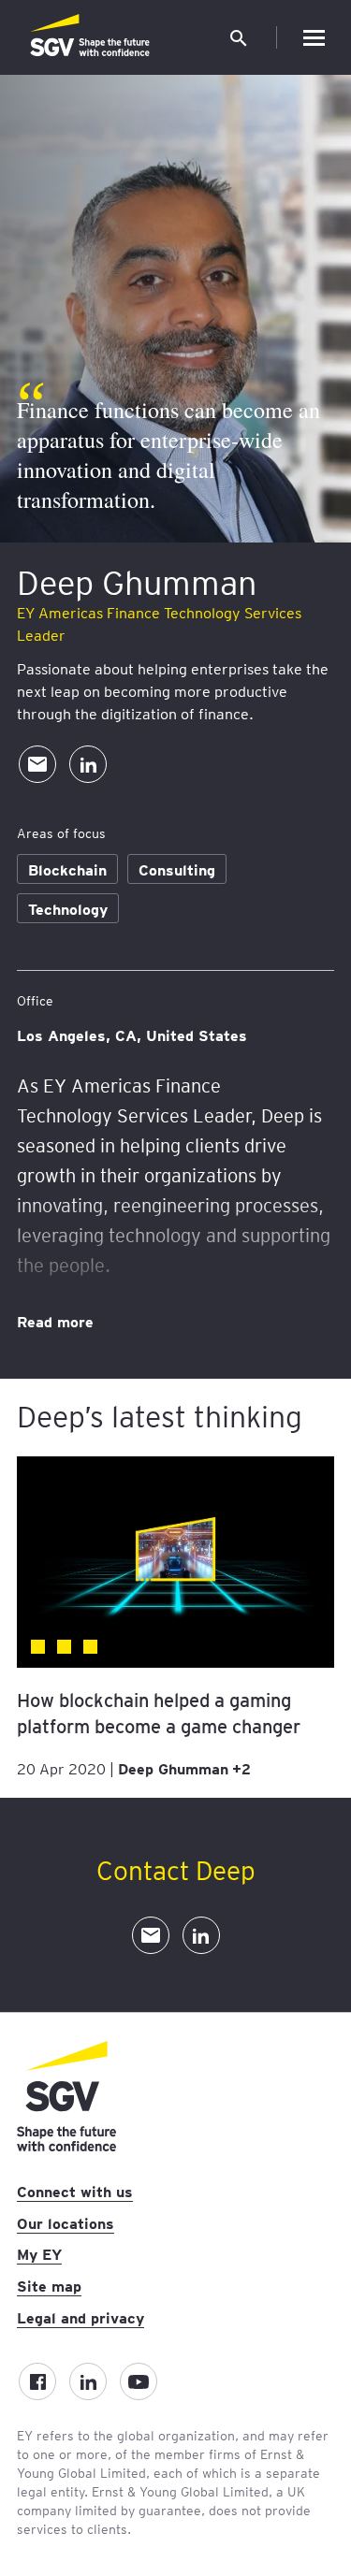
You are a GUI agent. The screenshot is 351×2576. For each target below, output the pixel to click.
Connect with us (75, 2191)
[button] (239, 37)
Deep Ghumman (173, 1768)
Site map (49, 2285)
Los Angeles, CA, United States (132, 1035)
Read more (55, 1321)
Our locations (66, 2222)
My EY (39, 2253)
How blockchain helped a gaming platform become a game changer (159, 1713)
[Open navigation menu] (314, 37)
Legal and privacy (80, 2317)
